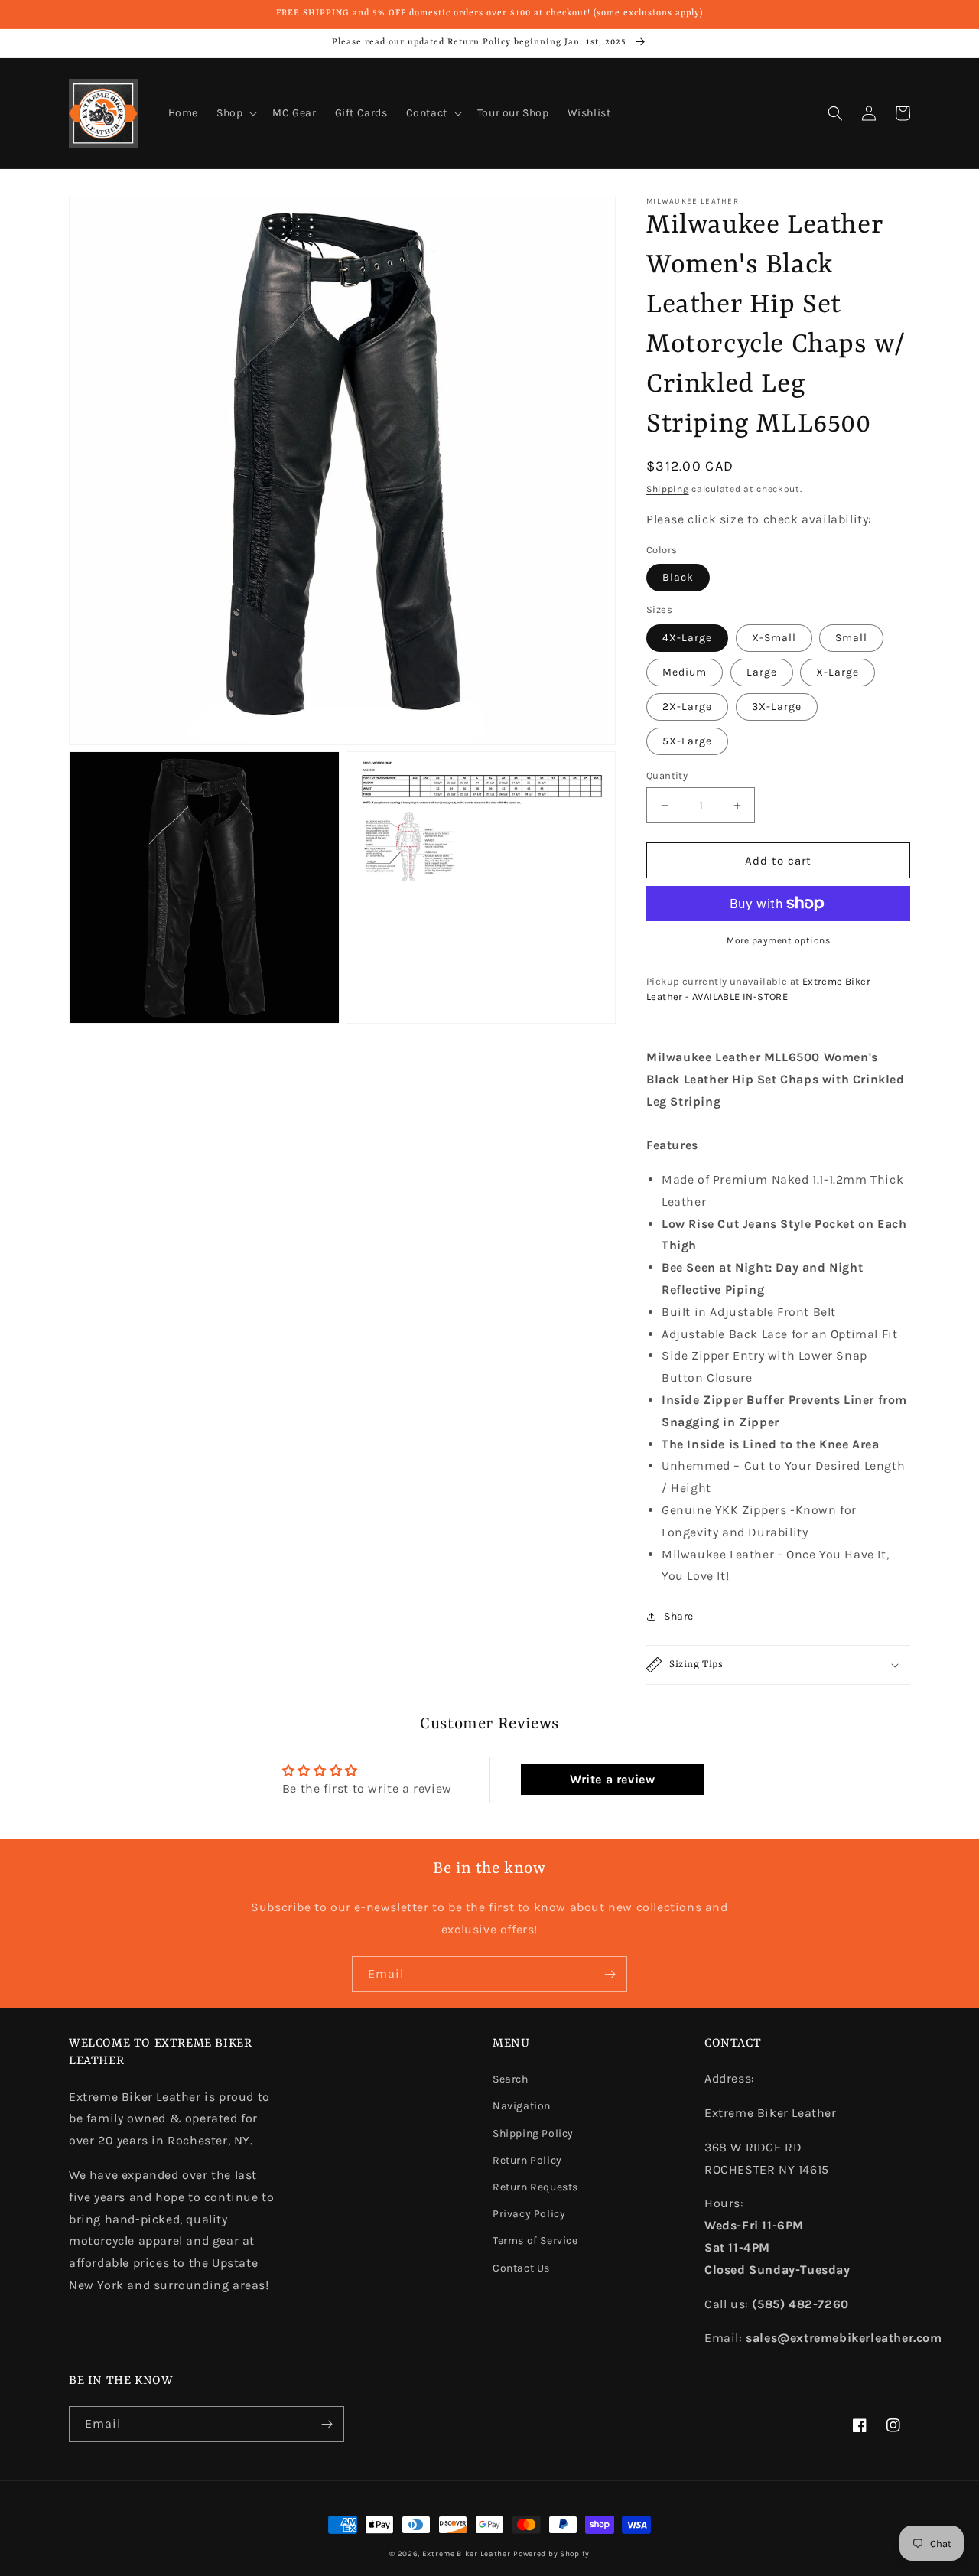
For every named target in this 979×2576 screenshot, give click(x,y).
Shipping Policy (533, 2133)
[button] (235, 113)
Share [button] (679, 1616)
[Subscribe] (610, 1974)
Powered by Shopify (551, 2554)
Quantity (667, 775)
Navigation (522, 2106)
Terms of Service (535, 2241)
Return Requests (535, 2187)
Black (678, 577)
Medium (685, 672)
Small (851, 638)
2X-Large (687, 707)
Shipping (668, 489)
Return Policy (527, 2160)
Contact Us (521, 2268)
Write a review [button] (612, 1779)
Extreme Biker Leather (467, 2554)
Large (762, 672)
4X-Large (687, 638)
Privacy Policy (529, 2214)
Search (511, 2079)
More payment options (778, 940)
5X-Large (687, 741)
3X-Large (777, 707)
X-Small (774, 638)
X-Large (838, 672)
